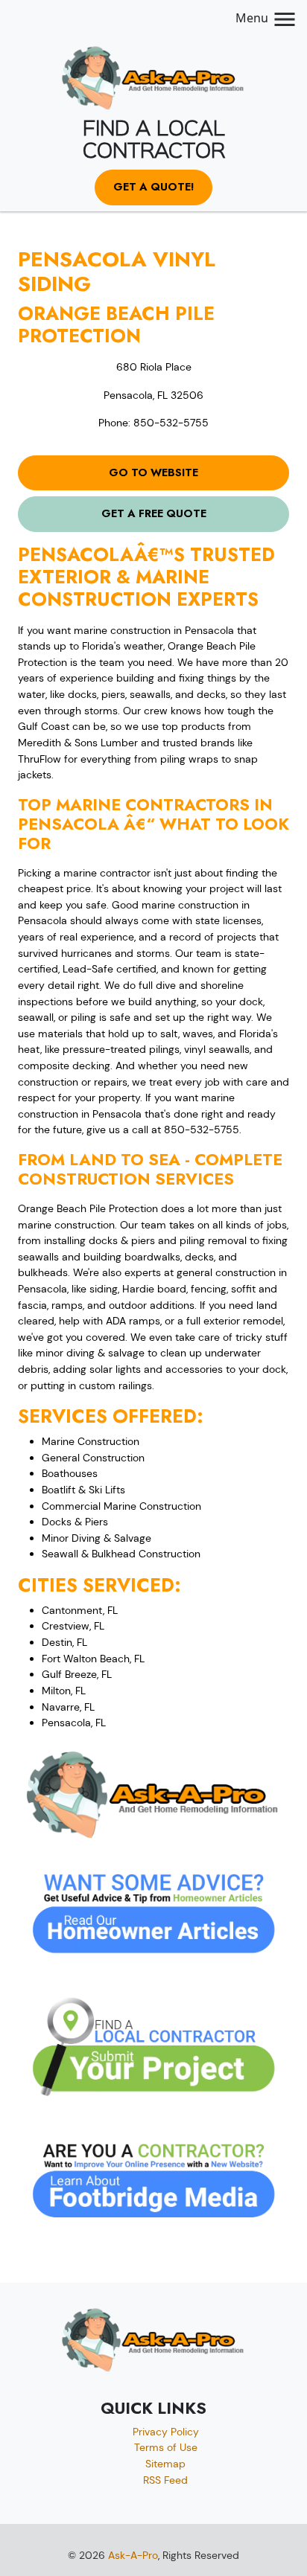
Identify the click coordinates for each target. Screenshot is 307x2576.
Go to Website (153, 472)
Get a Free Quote (154, 513)
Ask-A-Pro (133, 2555)
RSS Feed (165, 2480)
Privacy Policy (166, 2432)
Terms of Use (166, 2447)
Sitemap (165, 2464)
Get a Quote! (153, 187)
